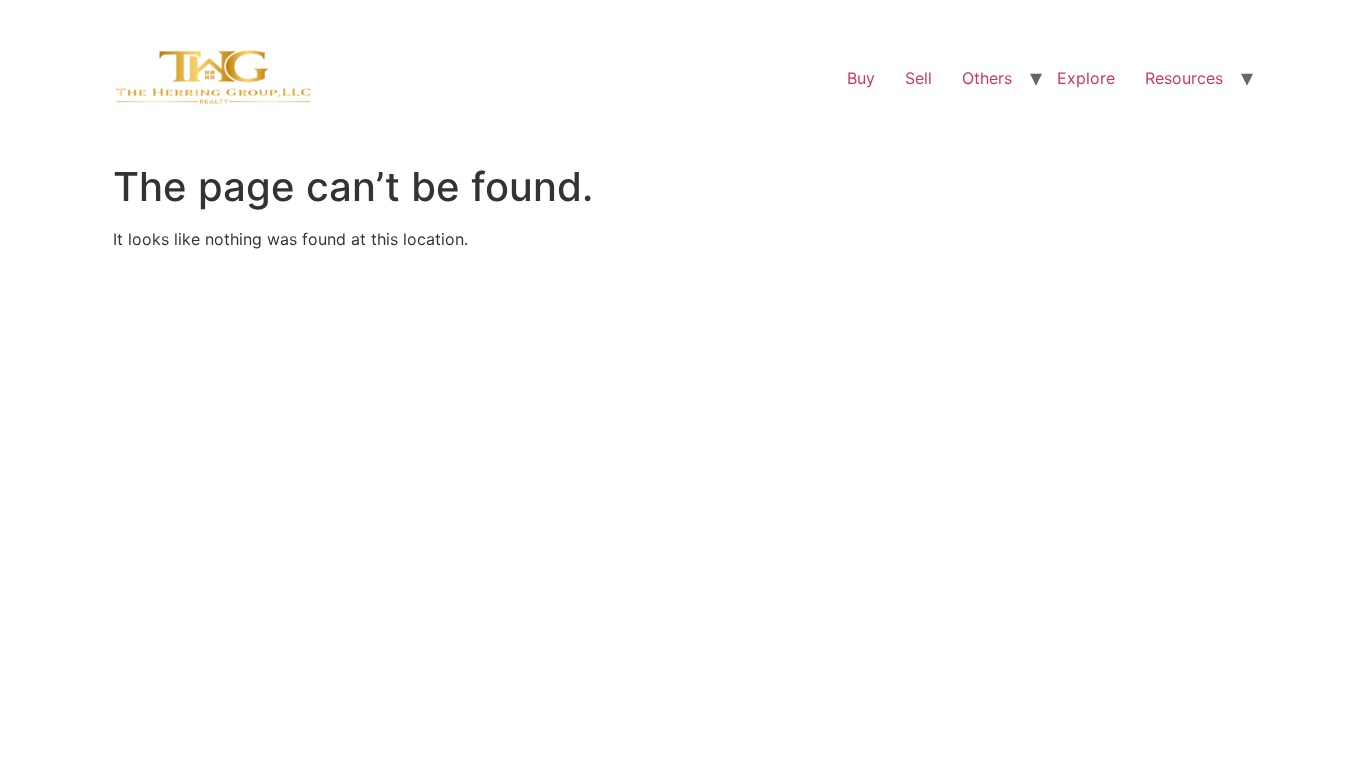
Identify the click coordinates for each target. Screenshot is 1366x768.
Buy (861, 78)
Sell (918, 78)
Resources (1184, 78)
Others (987, 78)
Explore (1086, 78)
